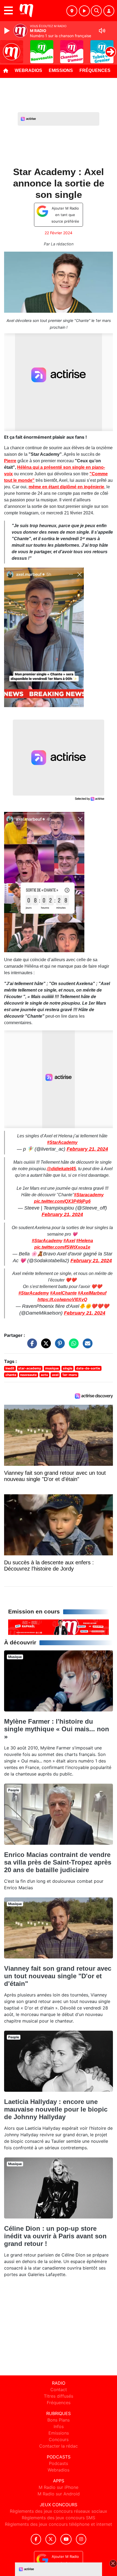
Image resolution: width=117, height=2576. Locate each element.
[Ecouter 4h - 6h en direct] (59, 1627)
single (68, 1368)
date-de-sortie (88, 1368)
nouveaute (28, 1375)
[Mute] (102, 31)
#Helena (85, 1241)
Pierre (10, 461)
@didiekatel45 (61, 1169)
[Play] (8, 31)
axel (55, 1375)
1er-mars (70, 1375)
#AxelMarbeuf (92, 1293)
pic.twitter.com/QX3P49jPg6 (62, 1201)
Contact (59, 2390)
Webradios (28, 70)
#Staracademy (89, 1195)
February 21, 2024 (87, 1149)
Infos (59, 2426)
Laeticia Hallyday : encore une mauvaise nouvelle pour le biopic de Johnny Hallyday (56, 2109)
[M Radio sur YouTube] (66, 2539)
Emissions (61, 70)
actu (44, 1375)
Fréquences (95, 70)
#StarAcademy (62, 1142)
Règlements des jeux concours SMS (59, 2518)
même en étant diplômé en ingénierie (66, 487)
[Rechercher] (96, 11)
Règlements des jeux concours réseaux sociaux (59, 2511)
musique (52, 1368)
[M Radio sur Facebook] (36, 2539)
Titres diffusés (59, 2396)
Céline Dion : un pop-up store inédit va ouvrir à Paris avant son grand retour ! (55, 2236)
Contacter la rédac (59, 2446)
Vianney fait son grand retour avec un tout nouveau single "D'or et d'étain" (58, 1976)
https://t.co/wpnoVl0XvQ (62, 1300)
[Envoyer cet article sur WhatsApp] (72, 1346)
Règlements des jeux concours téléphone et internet (59, 2524)
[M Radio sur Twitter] (51, 2539)
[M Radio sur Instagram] (81, 2539)
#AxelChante (63, 1293)
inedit (10, 1368)
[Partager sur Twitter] (45, 1346)
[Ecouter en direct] (84, 11)
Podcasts (59, 2463)
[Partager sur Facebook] (31, 1346)
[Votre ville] (72, 11)
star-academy (30, 1368)
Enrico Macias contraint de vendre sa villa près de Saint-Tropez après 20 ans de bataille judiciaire (58, 1862)
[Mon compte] (109, 11)
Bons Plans (59, 2420)
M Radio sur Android (59, 2494)
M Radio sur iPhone (59, 2487)
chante (11, 1375)
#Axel (69, 1241)
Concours (59, 2439)
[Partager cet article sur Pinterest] (59, 1346)
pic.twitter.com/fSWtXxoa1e (62, 1247)
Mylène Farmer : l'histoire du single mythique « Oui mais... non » (57, 1729)
